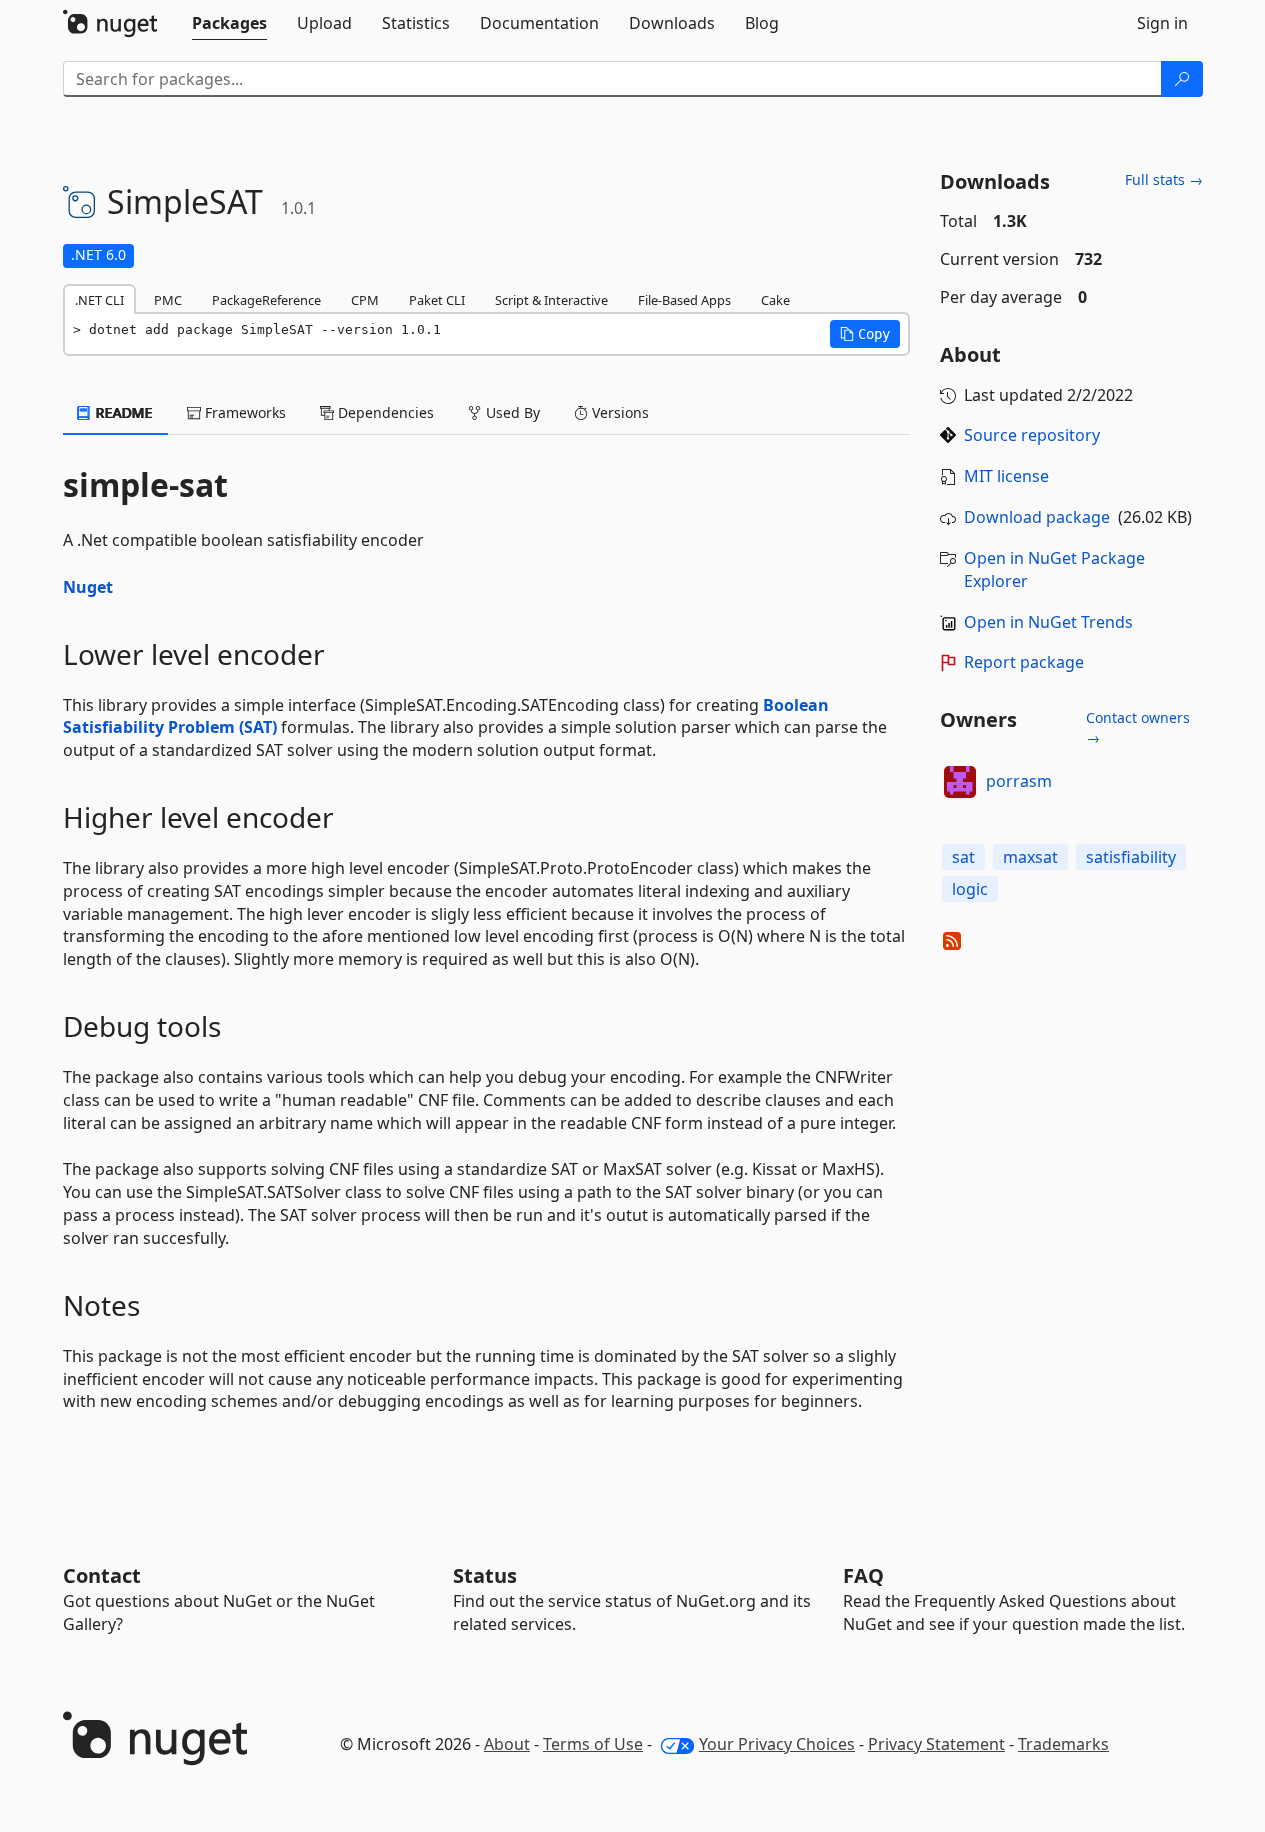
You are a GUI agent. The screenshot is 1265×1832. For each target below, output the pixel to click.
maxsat (1030, 857)
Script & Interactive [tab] (551, 300)
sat (963, 857)
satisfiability (1131, 857)
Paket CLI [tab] (437, 300)
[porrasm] (960, 782)
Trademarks (1063, 1744)
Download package (1037, 517)
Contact (102, 1575)
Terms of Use (593, 1744)
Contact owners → (1138, 727)
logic (970, 889)
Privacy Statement (936, 1744)
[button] (865, 334)
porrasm (1019, 781)
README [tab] (122, 412)
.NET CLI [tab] (99, 300)
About (507, 1744)
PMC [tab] (168, 300)
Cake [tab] (775, 300)
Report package (1024, 662)
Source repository (1032, 435)
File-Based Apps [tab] (684, 300)
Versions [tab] (618, 412)
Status (485, 1575)
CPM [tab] (365, 300)
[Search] (1182, 79)
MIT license (1006, 476)
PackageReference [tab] (266, 300)
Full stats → (1164, 179)
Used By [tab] (511, 412)
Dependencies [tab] (384, 412)
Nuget (88, 587)
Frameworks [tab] (243, 412)
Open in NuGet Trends (1048, 622)
